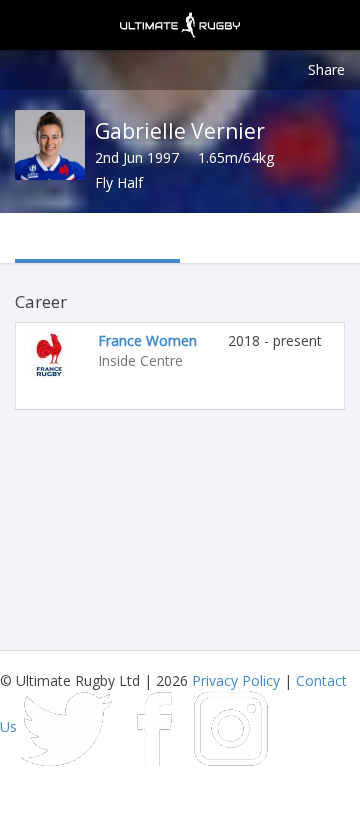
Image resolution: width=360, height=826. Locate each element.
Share (326, 69)
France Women (147, 340)
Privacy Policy (236, 680)
